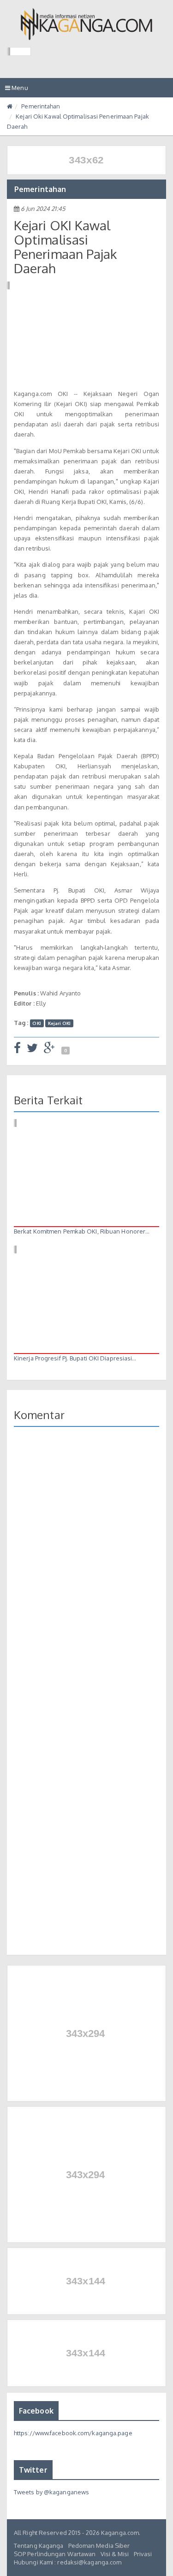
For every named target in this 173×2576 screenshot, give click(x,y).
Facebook (36, 2411)
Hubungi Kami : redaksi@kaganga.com (68, 2562)
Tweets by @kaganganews (51, 2492)
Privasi (143, 2554)
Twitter (33, 2470)
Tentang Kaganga (39, 2546)
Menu (19, 90)
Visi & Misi (115, 2554)
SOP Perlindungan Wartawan (55, 2554)
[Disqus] (86, 1568)
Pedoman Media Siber (99, 2546)
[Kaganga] (86, 24)
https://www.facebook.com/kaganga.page (73, 2433)
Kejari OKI (60, 1023)
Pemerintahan (41, 106)
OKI (36, 1023)
